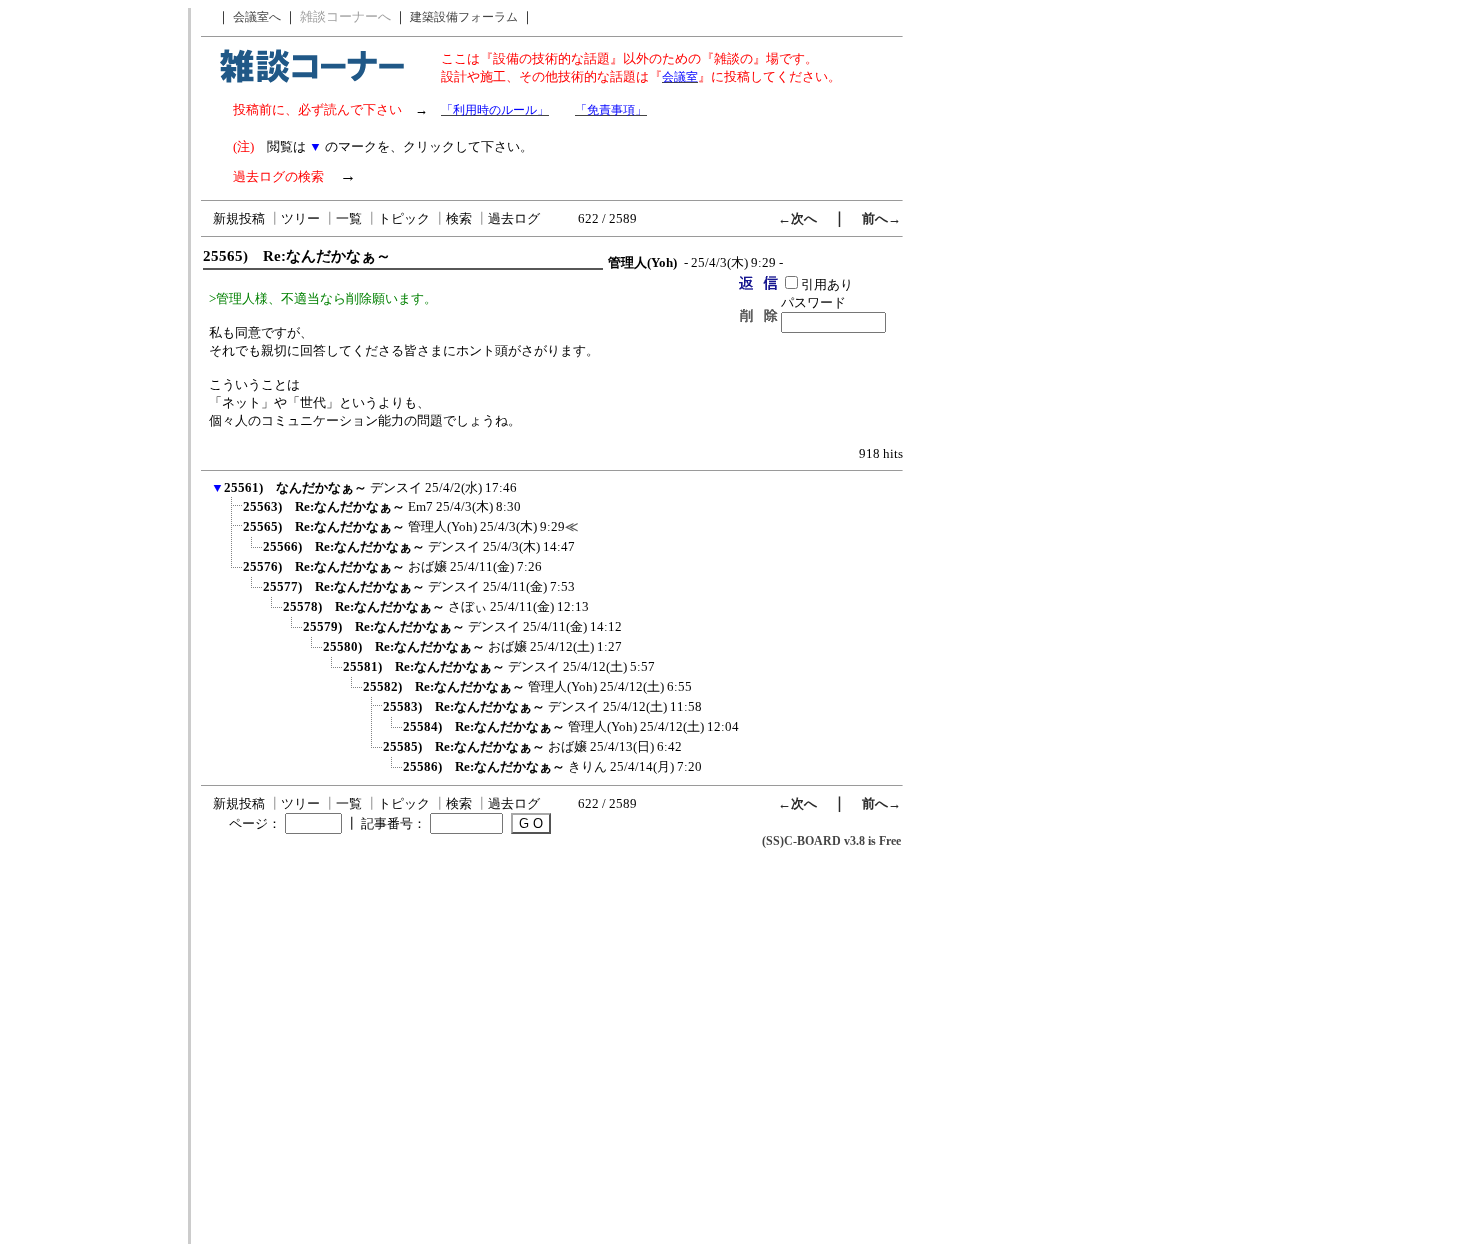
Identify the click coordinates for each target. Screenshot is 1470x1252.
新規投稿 (239, 218)
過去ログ (514, 218)
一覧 (349, 218)
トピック (404, 218)
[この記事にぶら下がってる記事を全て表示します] (233, 513)
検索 (459, 218)
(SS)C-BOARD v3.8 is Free (831, 841)
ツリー (300, 218)
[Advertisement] (93, 308)
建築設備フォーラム (464, 17)
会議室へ (257, 17)
